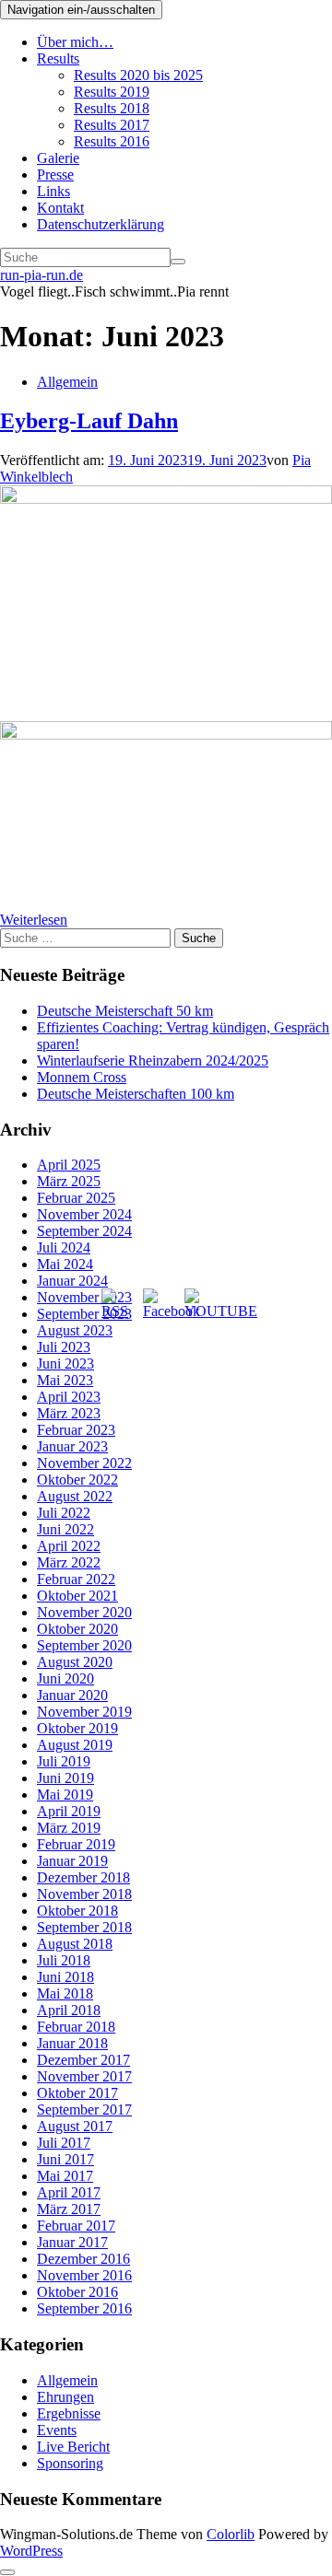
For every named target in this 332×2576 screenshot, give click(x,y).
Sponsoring (70, 2463)
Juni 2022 (65, 1529)
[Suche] (178, 262)
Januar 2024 (72, 1281)
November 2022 (84, 1463)
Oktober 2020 (77, 1629)
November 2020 (84, 1612)
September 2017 (84, 2110)
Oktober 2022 (77, 1480)
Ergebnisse (69, 2413)
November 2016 (84, 2275)
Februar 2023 (76, 1430)
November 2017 (84, 2076)
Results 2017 (112, 125)
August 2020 (75, 1662)
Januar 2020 (72, 1695)
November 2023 (84, 1297)
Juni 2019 (65, 1778)
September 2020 (84, 1645)
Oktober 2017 (77, 2093)
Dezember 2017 (83, 2060)
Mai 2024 (65, 1264)
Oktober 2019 (77, 1728)
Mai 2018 (65, 1993)
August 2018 (75, 1944)
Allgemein (67, 382)
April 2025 (69, 1165)
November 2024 (84, 1214)
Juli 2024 (64, 1247)
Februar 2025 (76, 1198)
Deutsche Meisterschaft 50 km (125, 1011)
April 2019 (69, 1811)
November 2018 (84, 1894)
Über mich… (75, 42)
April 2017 (69, 2192)
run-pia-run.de (41, 275)
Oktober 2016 (77, 2292)
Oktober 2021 (77, 1596)
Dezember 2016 (83, 2259)
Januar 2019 (72, 1861)
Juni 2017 (65, 2159)
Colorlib (231, 2534)
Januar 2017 (72, 2242)
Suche (199, 938)
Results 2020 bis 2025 (138, 75)
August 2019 (75, 1745)
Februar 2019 (76, 1844)
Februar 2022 (76, 1579)
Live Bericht (73, 2447)
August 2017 (75, 2126)
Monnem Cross (82, 1077)
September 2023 (84, 1314)
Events (57, 2430)
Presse (55, 175)
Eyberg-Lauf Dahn (89, 421)
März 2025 (69, 1181)
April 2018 (69, 2010)
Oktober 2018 (77, 1911)
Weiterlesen (34, 920)
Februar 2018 (76, 2027)
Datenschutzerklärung (101, 224)
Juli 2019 (64, 1761)
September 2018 (84, 1927)
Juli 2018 (64, 1960)
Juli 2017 (64, 2143)
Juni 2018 (65, 1977)
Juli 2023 (64, 1347)
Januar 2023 (72, 1446)
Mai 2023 (65, 1380)
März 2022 (69, 1562)
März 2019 (69, 1828)
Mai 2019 (65, 1795)
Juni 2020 (65, 1678)
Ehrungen (65, 2397)
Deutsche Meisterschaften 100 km (136, 1094)
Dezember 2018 (83, 1877)
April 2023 (69, 1397)
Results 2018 (112, 108)
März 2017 (69, 2209)
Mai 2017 (65, 2176)
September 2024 (84, 1231)
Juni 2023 (65, 1364)
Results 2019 (112, 92)
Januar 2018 (72, 2043)
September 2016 (84, 2308)
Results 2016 (112, 141)
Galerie (58, 158)
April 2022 (69, 1546)
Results (58, 58)
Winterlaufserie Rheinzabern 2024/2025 (153, 1061)
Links (53, 191)
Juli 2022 (64, 1513)
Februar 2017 (76, 2226)
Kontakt (60, 208)
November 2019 (84, 1712)
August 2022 (75, 1496)
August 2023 (75, 1330)
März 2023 (69, 1413)
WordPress (31, 2551)
